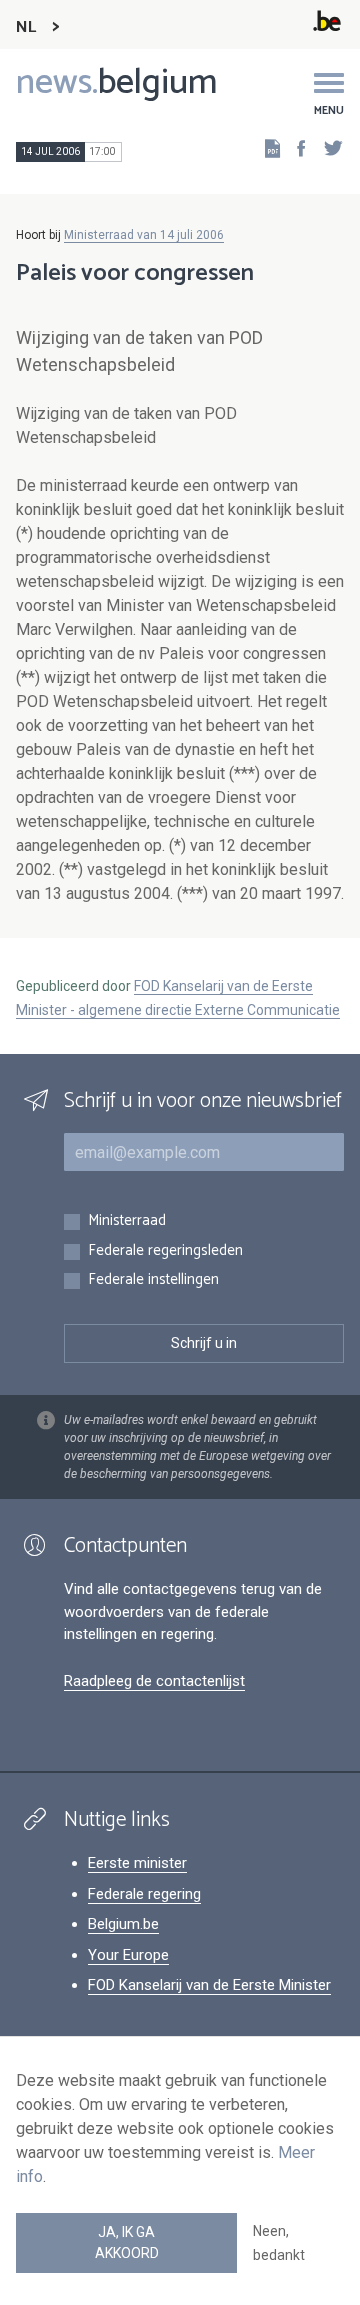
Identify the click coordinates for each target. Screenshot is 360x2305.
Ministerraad (127, 1221)
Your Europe (128, 1955)
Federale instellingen (153, 1280)
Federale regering (144, 1894)
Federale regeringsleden (165, 1251)
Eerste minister (137, 1863)
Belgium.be (123, 1924)
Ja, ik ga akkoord (127, 2242)
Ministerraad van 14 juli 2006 (144, 235)
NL (26, 27)
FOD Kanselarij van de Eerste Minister (209, 1985)
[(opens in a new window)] (295, 147)
